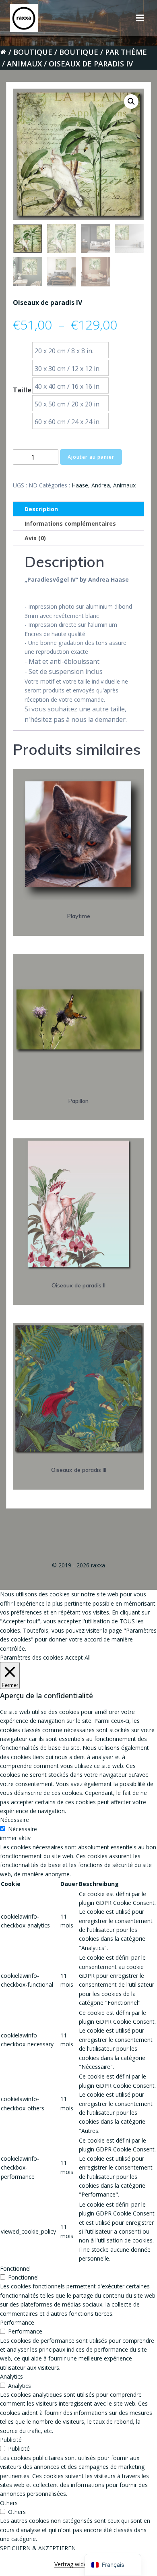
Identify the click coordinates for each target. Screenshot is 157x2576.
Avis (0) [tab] (35, 538)
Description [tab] (41, 509)
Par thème (126, 52)
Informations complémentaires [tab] (70, 523)
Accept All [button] (78, 1657)
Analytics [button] (11, 2376)
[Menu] (140, 18)
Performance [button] (17, 2322)
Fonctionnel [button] (15, 2268)
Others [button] (9, 2503)
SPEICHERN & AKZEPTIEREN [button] (38, 2548)
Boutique (33, 52)
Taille (22, 390)
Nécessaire (23, 1829)
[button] (131, 102)
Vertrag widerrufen (78, 2564)
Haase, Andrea (91, 485)
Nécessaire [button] (14, 1820)
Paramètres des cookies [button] (32, 1657)
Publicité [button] (11, 2440)
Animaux (24, 64)
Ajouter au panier (91, 457)
